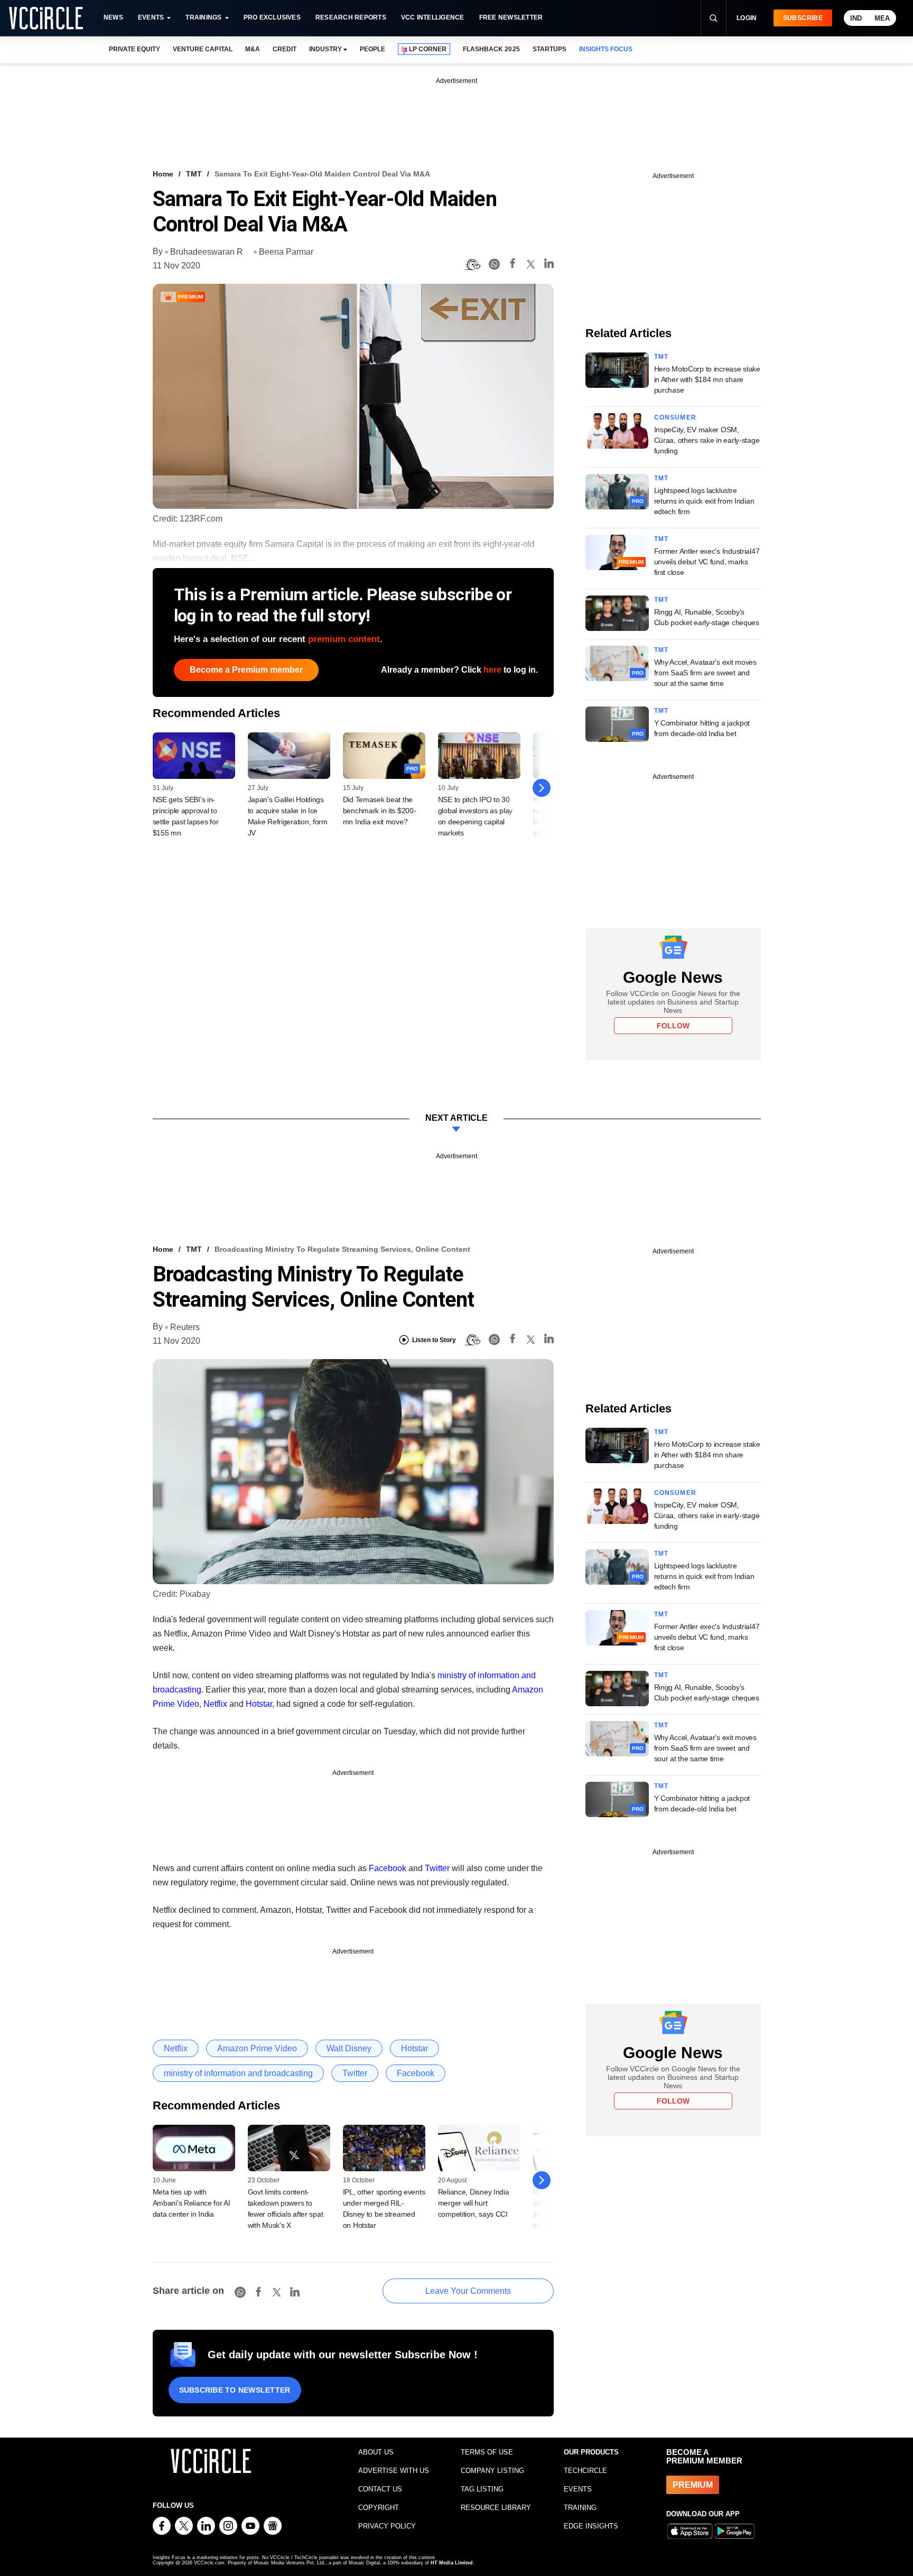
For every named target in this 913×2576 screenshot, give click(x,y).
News (113, 17)
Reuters (185, 1327)
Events (151, 17)
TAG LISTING (482, 2489)
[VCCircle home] (46, 18)
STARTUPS (549, 49)
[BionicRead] (472, 265)
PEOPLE (372, 49)
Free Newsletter (511, 17)
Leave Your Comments (468, 2291)
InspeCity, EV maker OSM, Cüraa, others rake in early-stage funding (707, 440)
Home (163, 174)
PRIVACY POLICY (387, 2526)
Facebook (388, 1868)
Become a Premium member (246, 670)
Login (747, 18)
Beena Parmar (286, 252)
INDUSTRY (325, 49)
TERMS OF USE (487, 2452)
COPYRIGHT (379, 2508)
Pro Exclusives (272, 17)
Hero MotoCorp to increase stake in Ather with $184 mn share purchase (707, 379)
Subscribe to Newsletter (235, 2390)
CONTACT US (380, 2489)
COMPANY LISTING (492, 2471)
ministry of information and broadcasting (238, 2073)
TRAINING (580, 2508)
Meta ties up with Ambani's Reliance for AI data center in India (192, 2203)
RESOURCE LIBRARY (496, 2508)
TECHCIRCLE (585, 2471)
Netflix (215, 1704)
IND (856, 18)
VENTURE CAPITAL (202, 49)
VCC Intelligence (433, 17)
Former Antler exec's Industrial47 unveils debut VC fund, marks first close (707, 562)
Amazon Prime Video (257, 2048)
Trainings (203, 17)
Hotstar (259, 1704)
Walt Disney (349, 2048)
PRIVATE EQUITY (134, 49)
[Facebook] (513, 265)
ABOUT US (376, 2452)
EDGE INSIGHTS (591, 2526)
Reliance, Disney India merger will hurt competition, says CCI (474, 2203)
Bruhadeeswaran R (207, 252)
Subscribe (803, 18)
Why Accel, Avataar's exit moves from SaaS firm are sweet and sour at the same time (705, 673)
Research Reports (351, 17)
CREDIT (285, 49)
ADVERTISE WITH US (394, 2471)
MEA (882, 18)
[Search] (713, 18)
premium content (344, 639)
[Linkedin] (549, 265)
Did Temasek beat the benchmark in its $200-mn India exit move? (380, 811)
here (492, 670)
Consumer (676, 417)
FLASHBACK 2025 (491, 49)
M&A (253, 49)
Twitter (437, 1868)
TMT (194, 174)
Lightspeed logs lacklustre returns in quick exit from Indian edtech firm (704, 501)
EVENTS (578, 2489)
